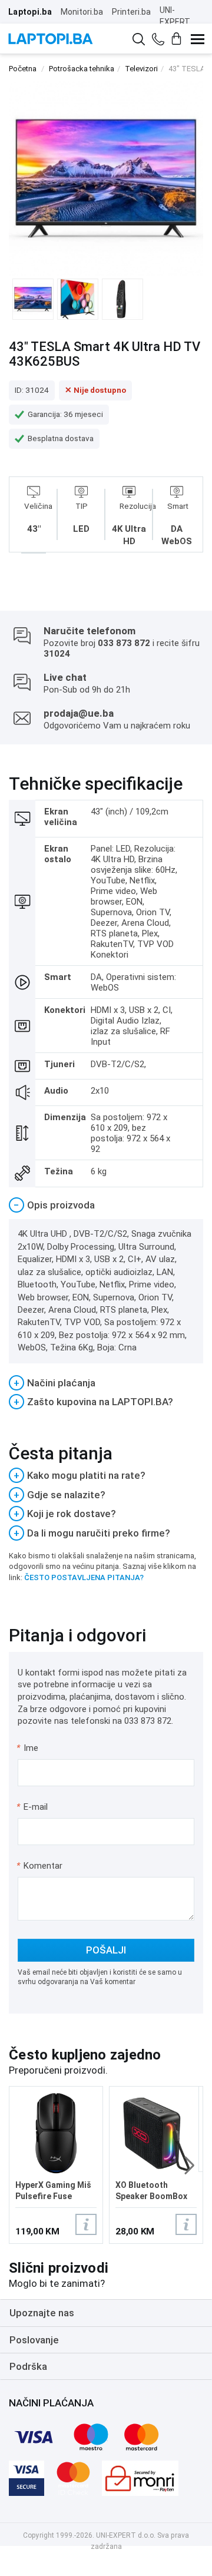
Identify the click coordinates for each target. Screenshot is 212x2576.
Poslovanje (34, 2340)
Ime (28, 1748)
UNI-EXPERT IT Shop (175, 22)
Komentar (39, 1866)
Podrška (28, 2366)
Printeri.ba (131, 12)
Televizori (141, 69)
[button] (189, 2166)
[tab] (106, 1205)
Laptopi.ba (30, 12)
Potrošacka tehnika (82, 69)
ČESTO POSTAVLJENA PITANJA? (84, 1577)
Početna (23, 69)
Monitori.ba (82, 12)
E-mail (33, 1807)
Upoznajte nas (42, 2313)
